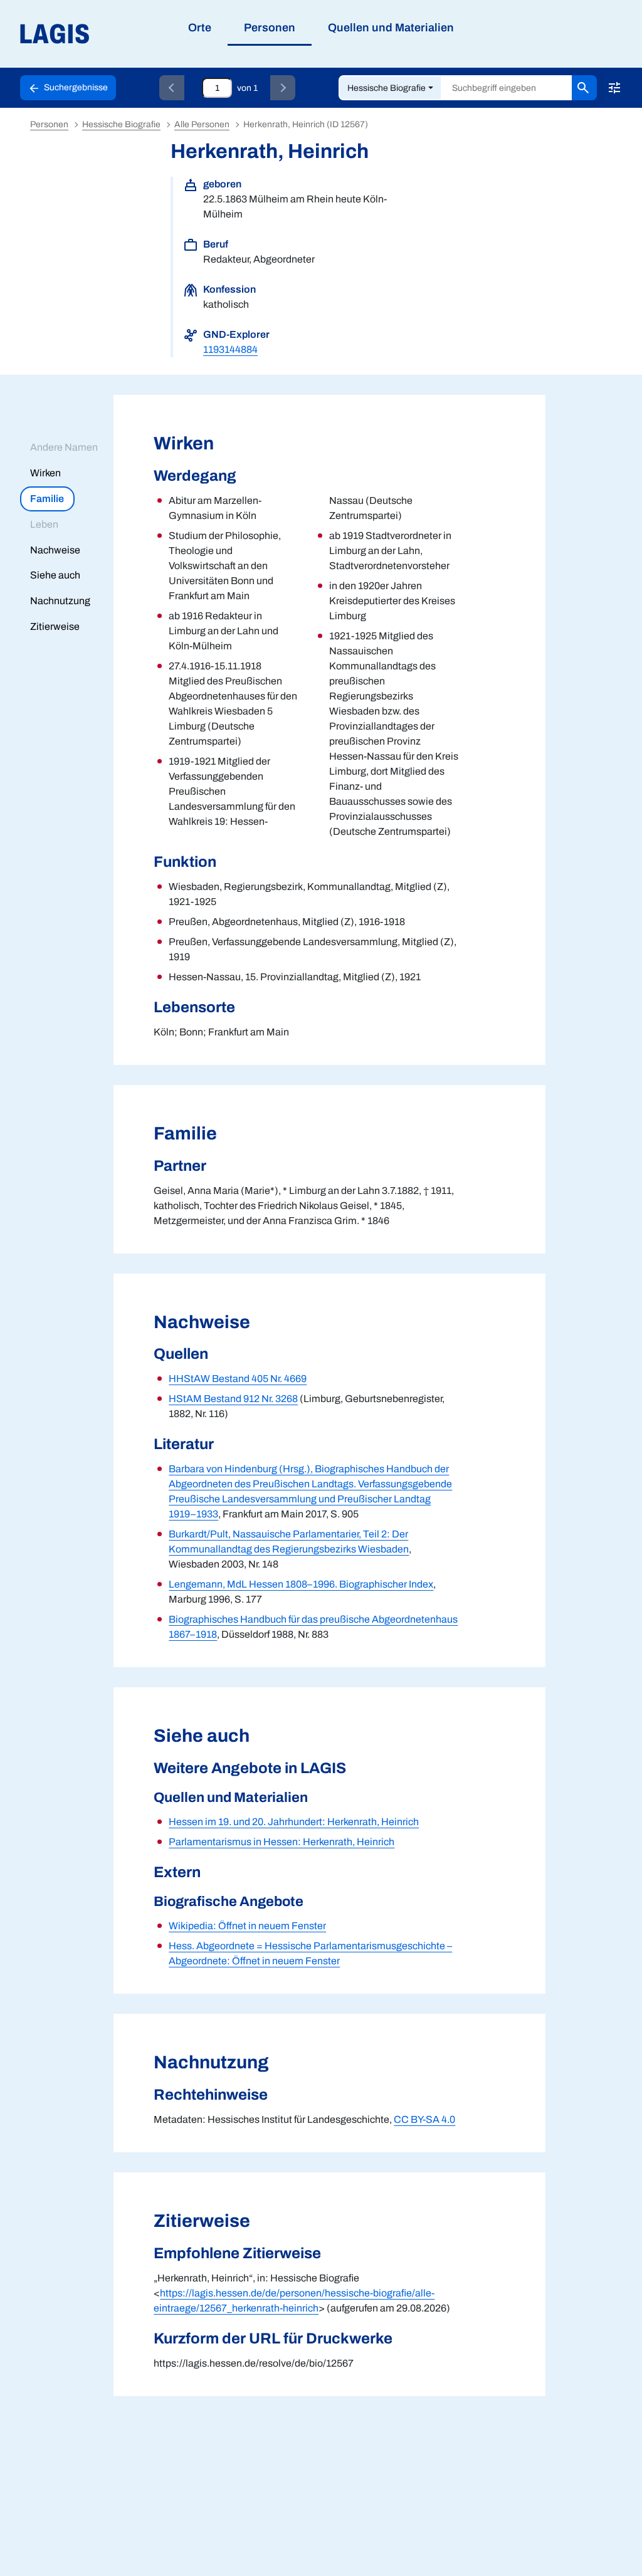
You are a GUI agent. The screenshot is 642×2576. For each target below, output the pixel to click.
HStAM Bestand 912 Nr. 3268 (233, 1399)
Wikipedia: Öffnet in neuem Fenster (247, 1926)
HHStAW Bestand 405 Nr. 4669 (238, 1379)
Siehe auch (55, 575)
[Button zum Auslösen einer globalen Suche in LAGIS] (584, 88)
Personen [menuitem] (270, 28)
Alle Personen (202, 124)
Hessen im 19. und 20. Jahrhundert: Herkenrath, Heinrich (294, 1822)
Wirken (45, 473)
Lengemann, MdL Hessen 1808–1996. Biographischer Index (301, 1584)
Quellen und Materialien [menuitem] (391, 28)
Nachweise (55, 550)
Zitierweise (55, 626)
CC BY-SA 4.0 (424, 2119)
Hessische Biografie (387, 88)
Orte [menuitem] (200, 28)
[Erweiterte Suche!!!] (614, 88)
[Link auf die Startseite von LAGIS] (125, 34)
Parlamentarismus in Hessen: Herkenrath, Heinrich (282, 1842)
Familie (47, 499)
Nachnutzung (60, 601)
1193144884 (230, 349)
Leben (44, 524)
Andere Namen (64, 447)
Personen (49, 124)
